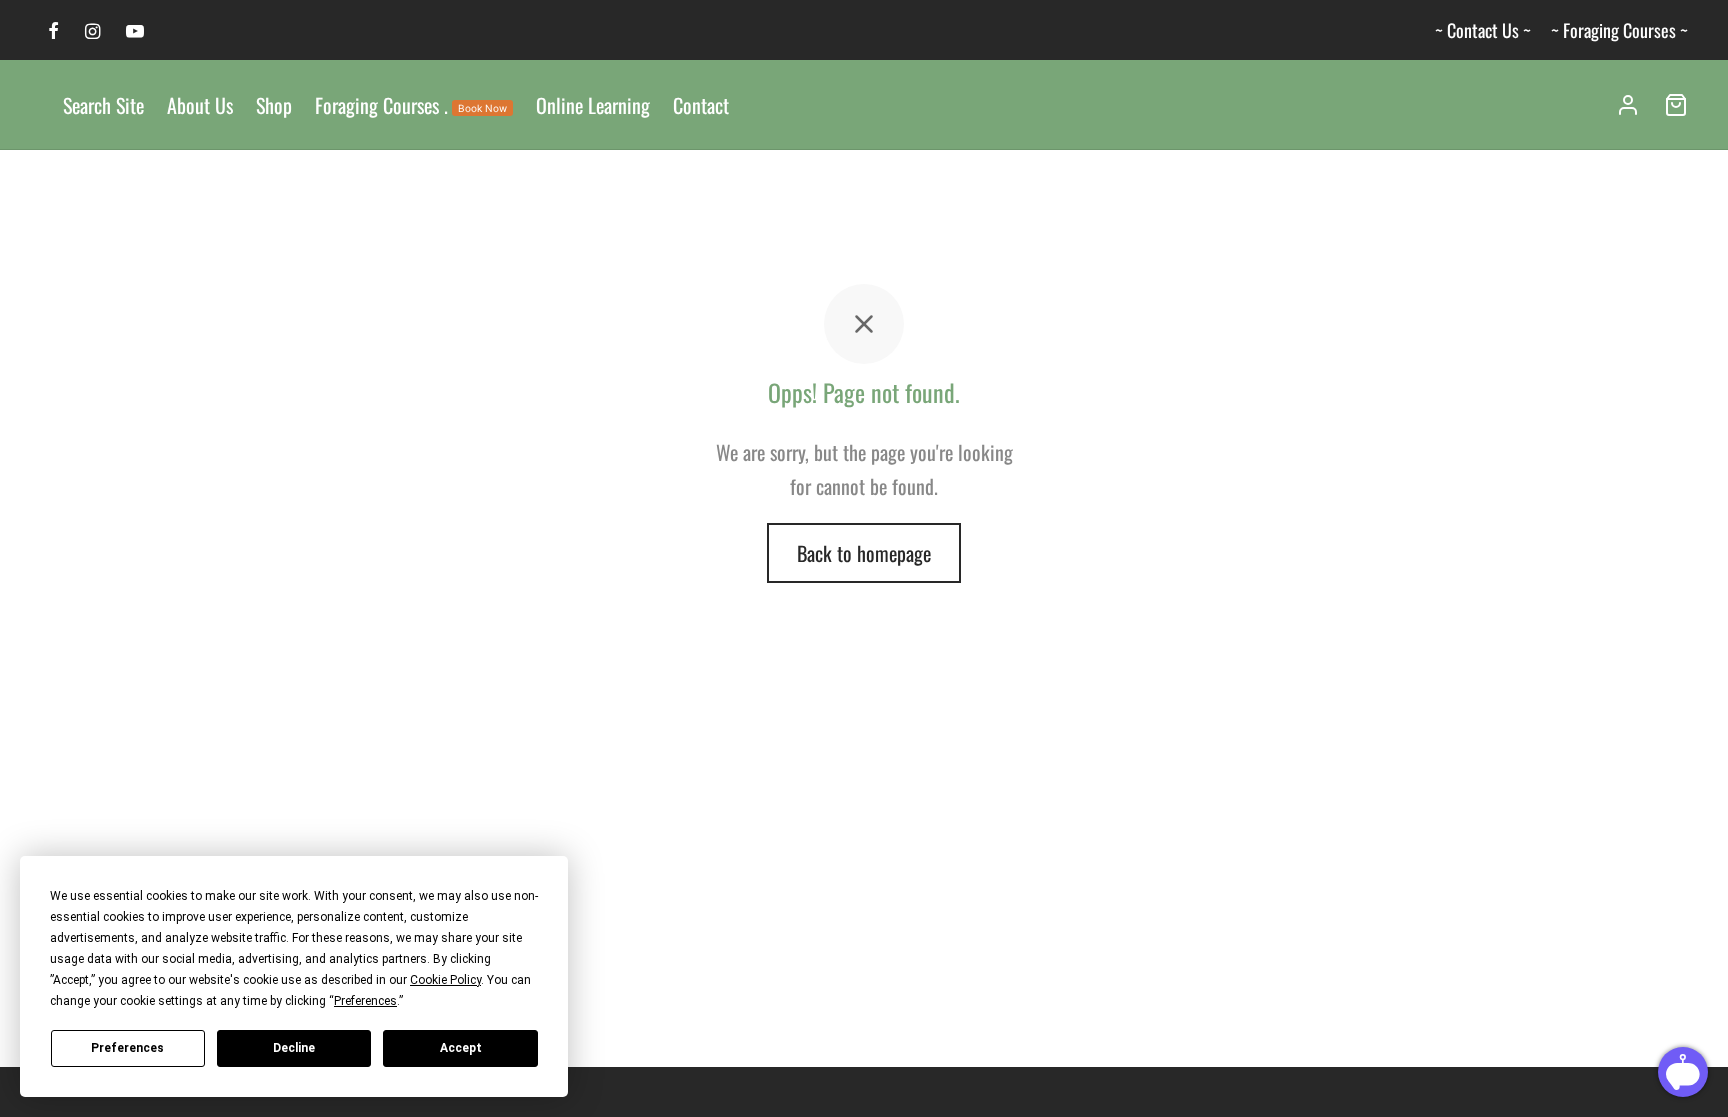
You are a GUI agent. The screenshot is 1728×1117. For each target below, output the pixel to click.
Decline (294, 1048)
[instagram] (92, 31)
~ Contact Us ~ (1483, 30)
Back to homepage (864, 553)
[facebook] (53, 31)
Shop (274, 105)
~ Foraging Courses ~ (1619, 30)
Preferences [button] (365, 1001)
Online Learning (593, 105)
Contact (701, 105)
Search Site (103, 105)
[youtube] (135, 31)
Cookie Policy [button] (445, 980)
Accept (461, 1048)
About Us (200, 105)
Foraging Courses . (411, 105)
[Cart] (1676, 105)
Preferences (127, 1048)
